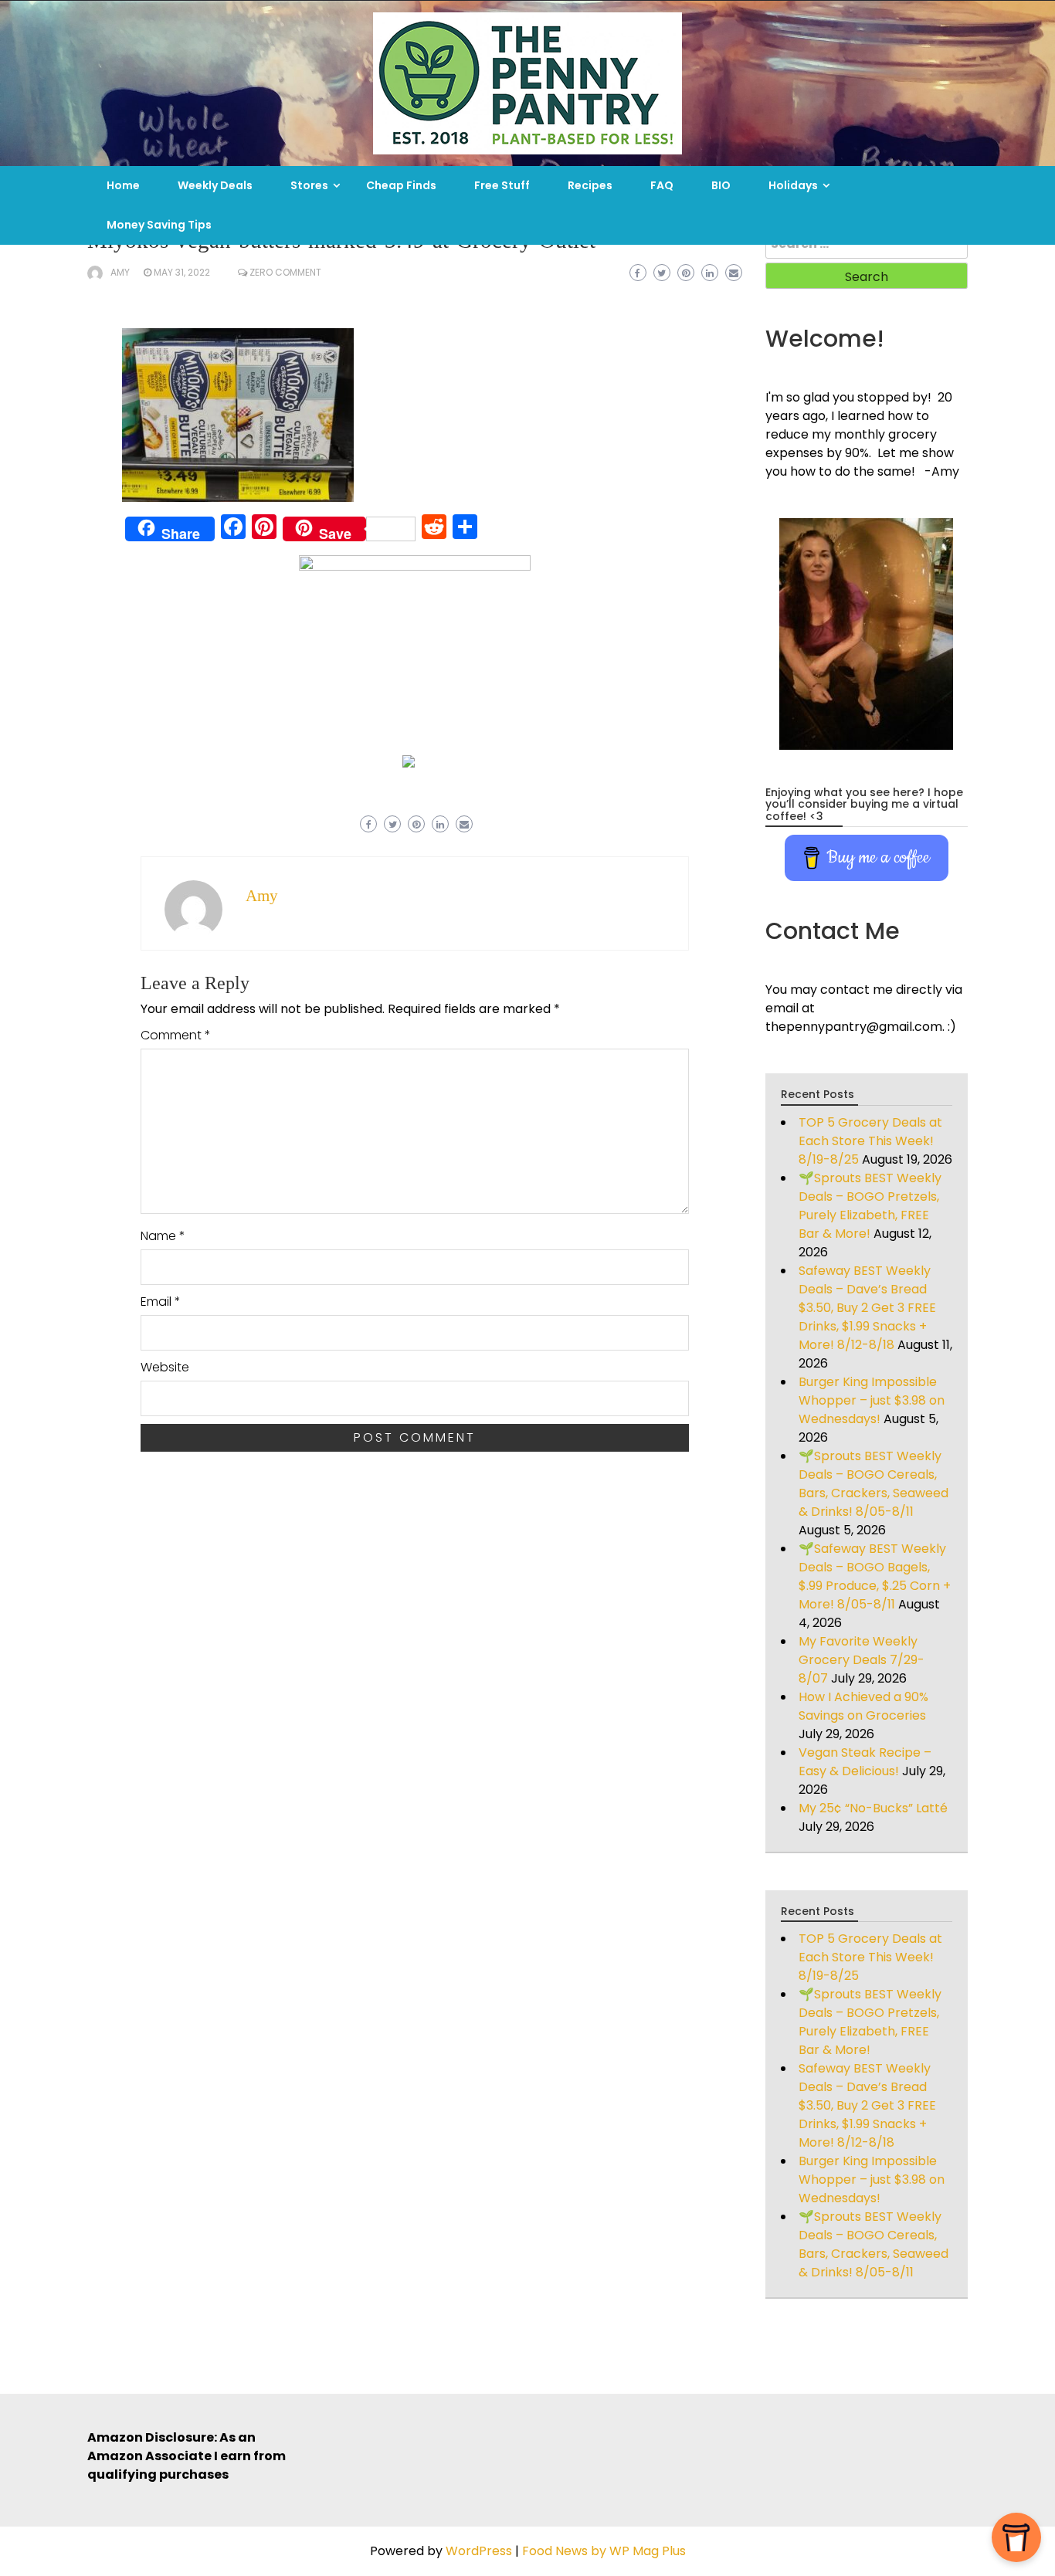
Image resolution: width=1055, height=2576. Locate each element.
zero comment (285, 272)
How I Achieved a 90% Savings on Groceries (863, 1706)
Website (165, 1367)
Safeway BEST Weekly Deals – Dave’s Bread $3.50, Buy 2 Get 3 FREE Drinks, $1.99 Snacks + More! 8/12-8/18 (867, 1308)
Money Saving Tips (159, 225)
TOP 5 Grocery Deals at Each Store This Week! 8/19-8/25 (870, 1141)
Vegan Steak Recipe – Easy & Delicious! (865, 1762)
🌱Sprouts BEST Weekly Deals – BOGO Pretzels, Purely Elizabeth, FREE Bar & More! (870, 1206)
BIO (721, 185)
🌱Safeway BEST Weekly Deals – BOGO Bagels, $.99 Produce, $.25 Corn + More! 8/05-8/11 (875, 1576)
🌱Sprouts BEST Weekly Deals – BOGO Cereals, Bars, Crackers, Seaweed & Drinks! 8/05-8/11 (874, 1484)
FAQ (662, 185)
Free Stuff (502, 185)
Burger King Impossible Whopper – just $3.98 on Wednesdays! (872, 1400)
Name (163, 1236)
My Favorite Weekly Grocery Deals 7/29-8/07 (862, 1660)
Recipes (590, 185)
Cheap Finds (401, 185)
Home (123, 185)
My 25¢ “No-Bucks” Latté (873, 1808)
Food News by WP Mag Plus (604, 2551)
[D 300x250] (409, 760)
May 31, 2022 (182, 272)
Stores (309, 185)
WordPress (479, 2551)
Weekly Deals (215, 185)
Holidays (793, 185)
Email (161, 1302)
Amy (120, 272)
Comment (176, 1035)
